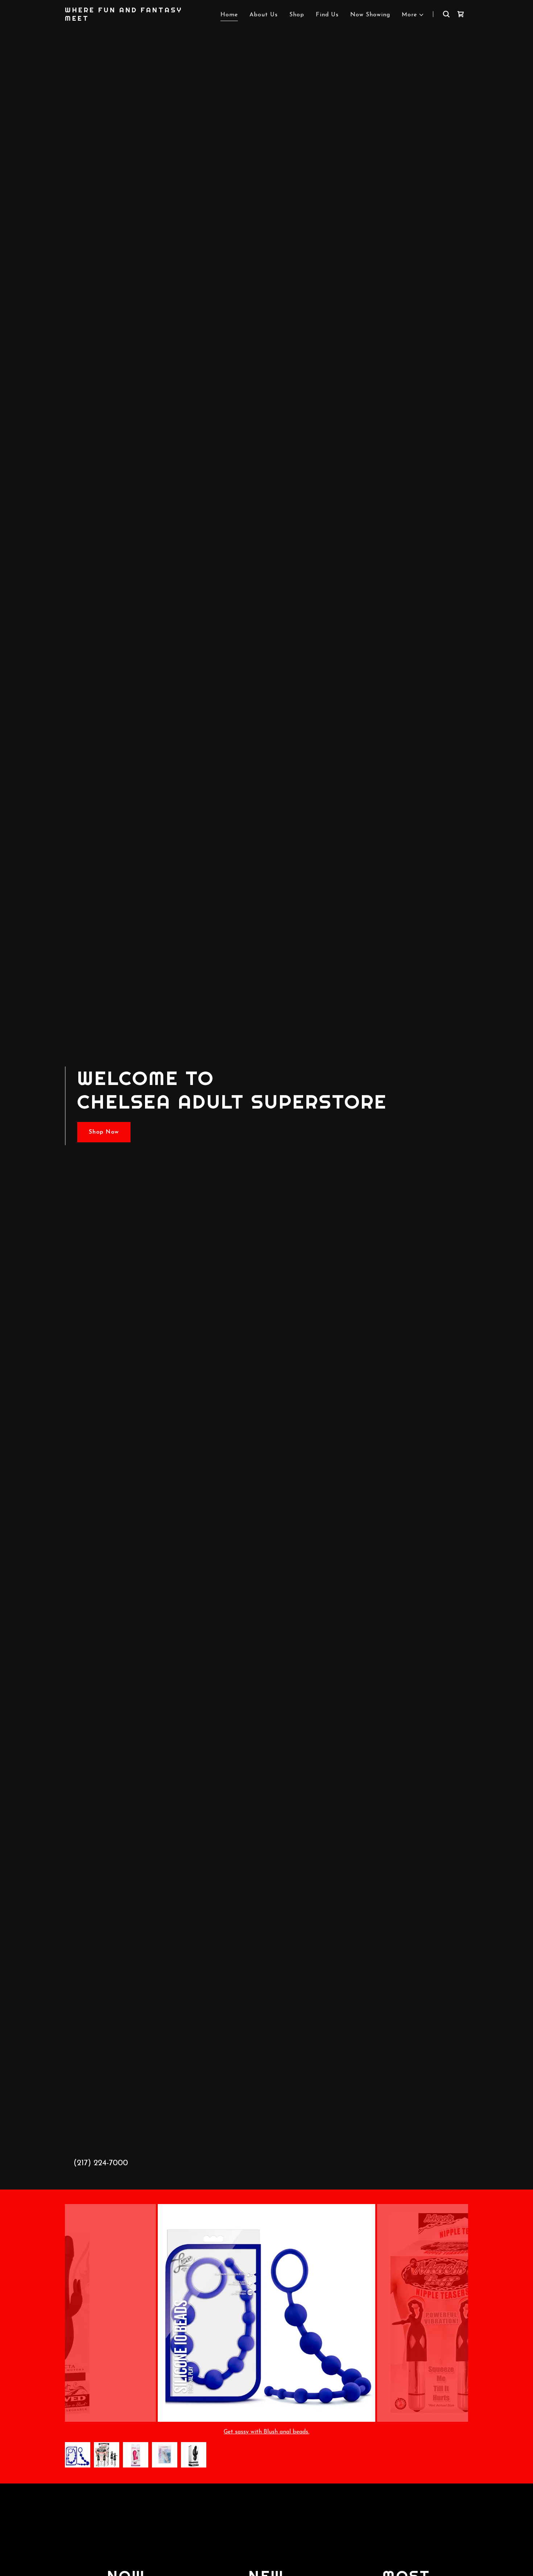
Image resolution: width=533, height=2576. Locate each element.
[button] (413, 15)
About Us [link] (264, 15)
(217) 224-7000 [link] (101, 2163)
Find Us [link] (327, 15)
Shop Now (104, 1132)
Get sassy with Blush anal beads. (266, 2432)
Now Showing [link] (370, 15)
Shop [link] (297, 15)
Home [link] (229, 15)
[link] (135, 19)
